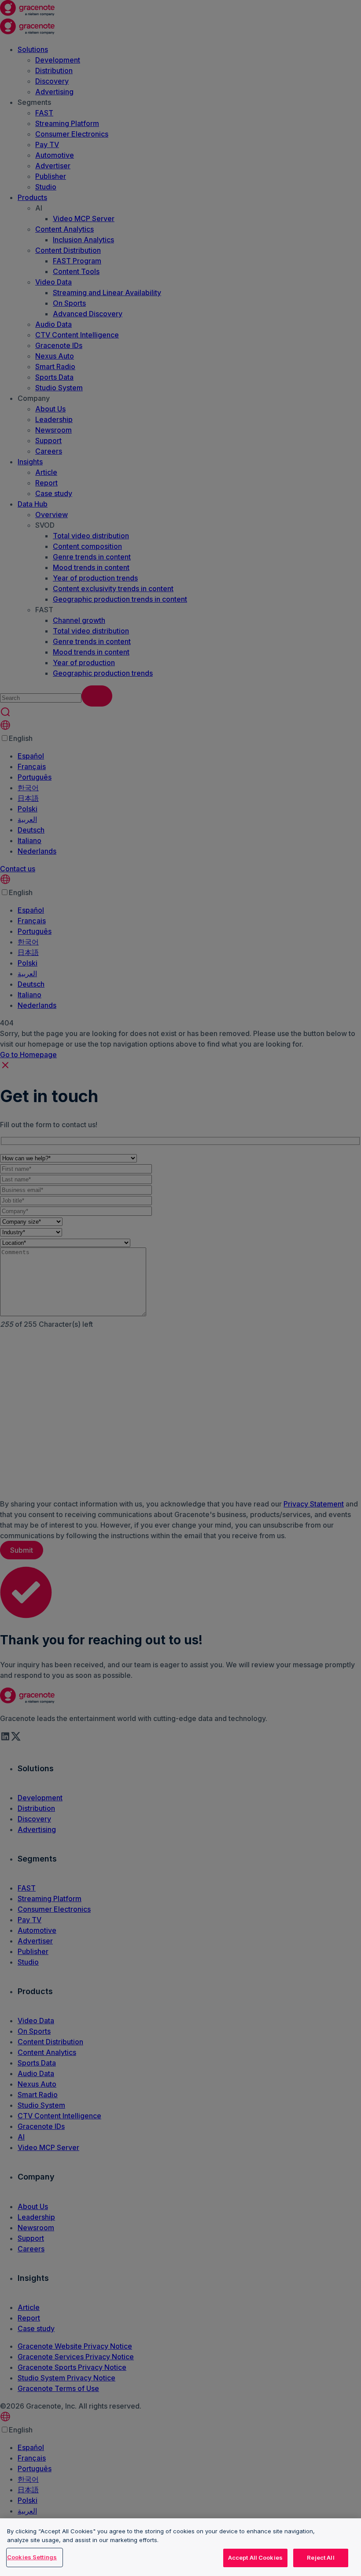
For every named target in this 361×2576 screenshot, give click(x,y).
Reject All (320, 2557)
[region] (180, 2547)
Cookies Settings (32, 2557)
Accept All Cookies (255, 2557)
